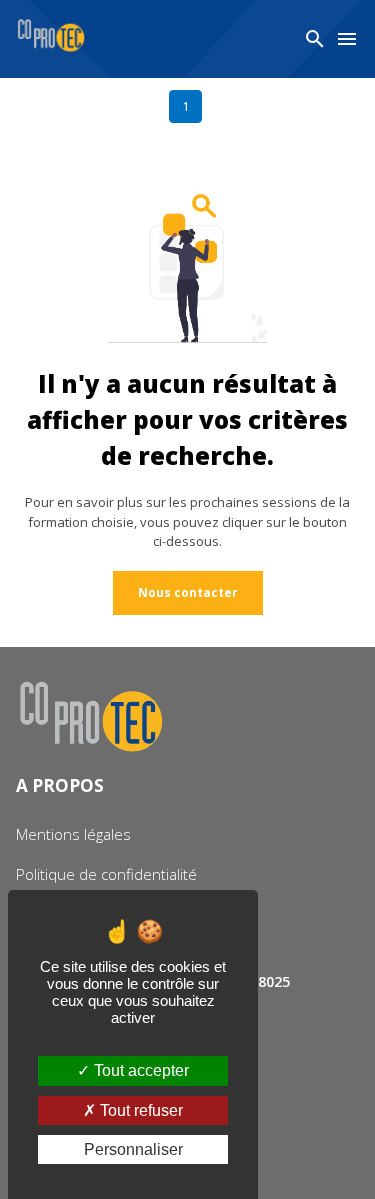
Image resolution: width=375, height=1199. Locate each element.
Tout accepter (139, 1070)
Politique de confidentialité (106, 874)
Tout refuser (139, 1110)
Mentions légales (73, 834)
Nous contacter (188, 592)
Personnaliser (133, 1149)
